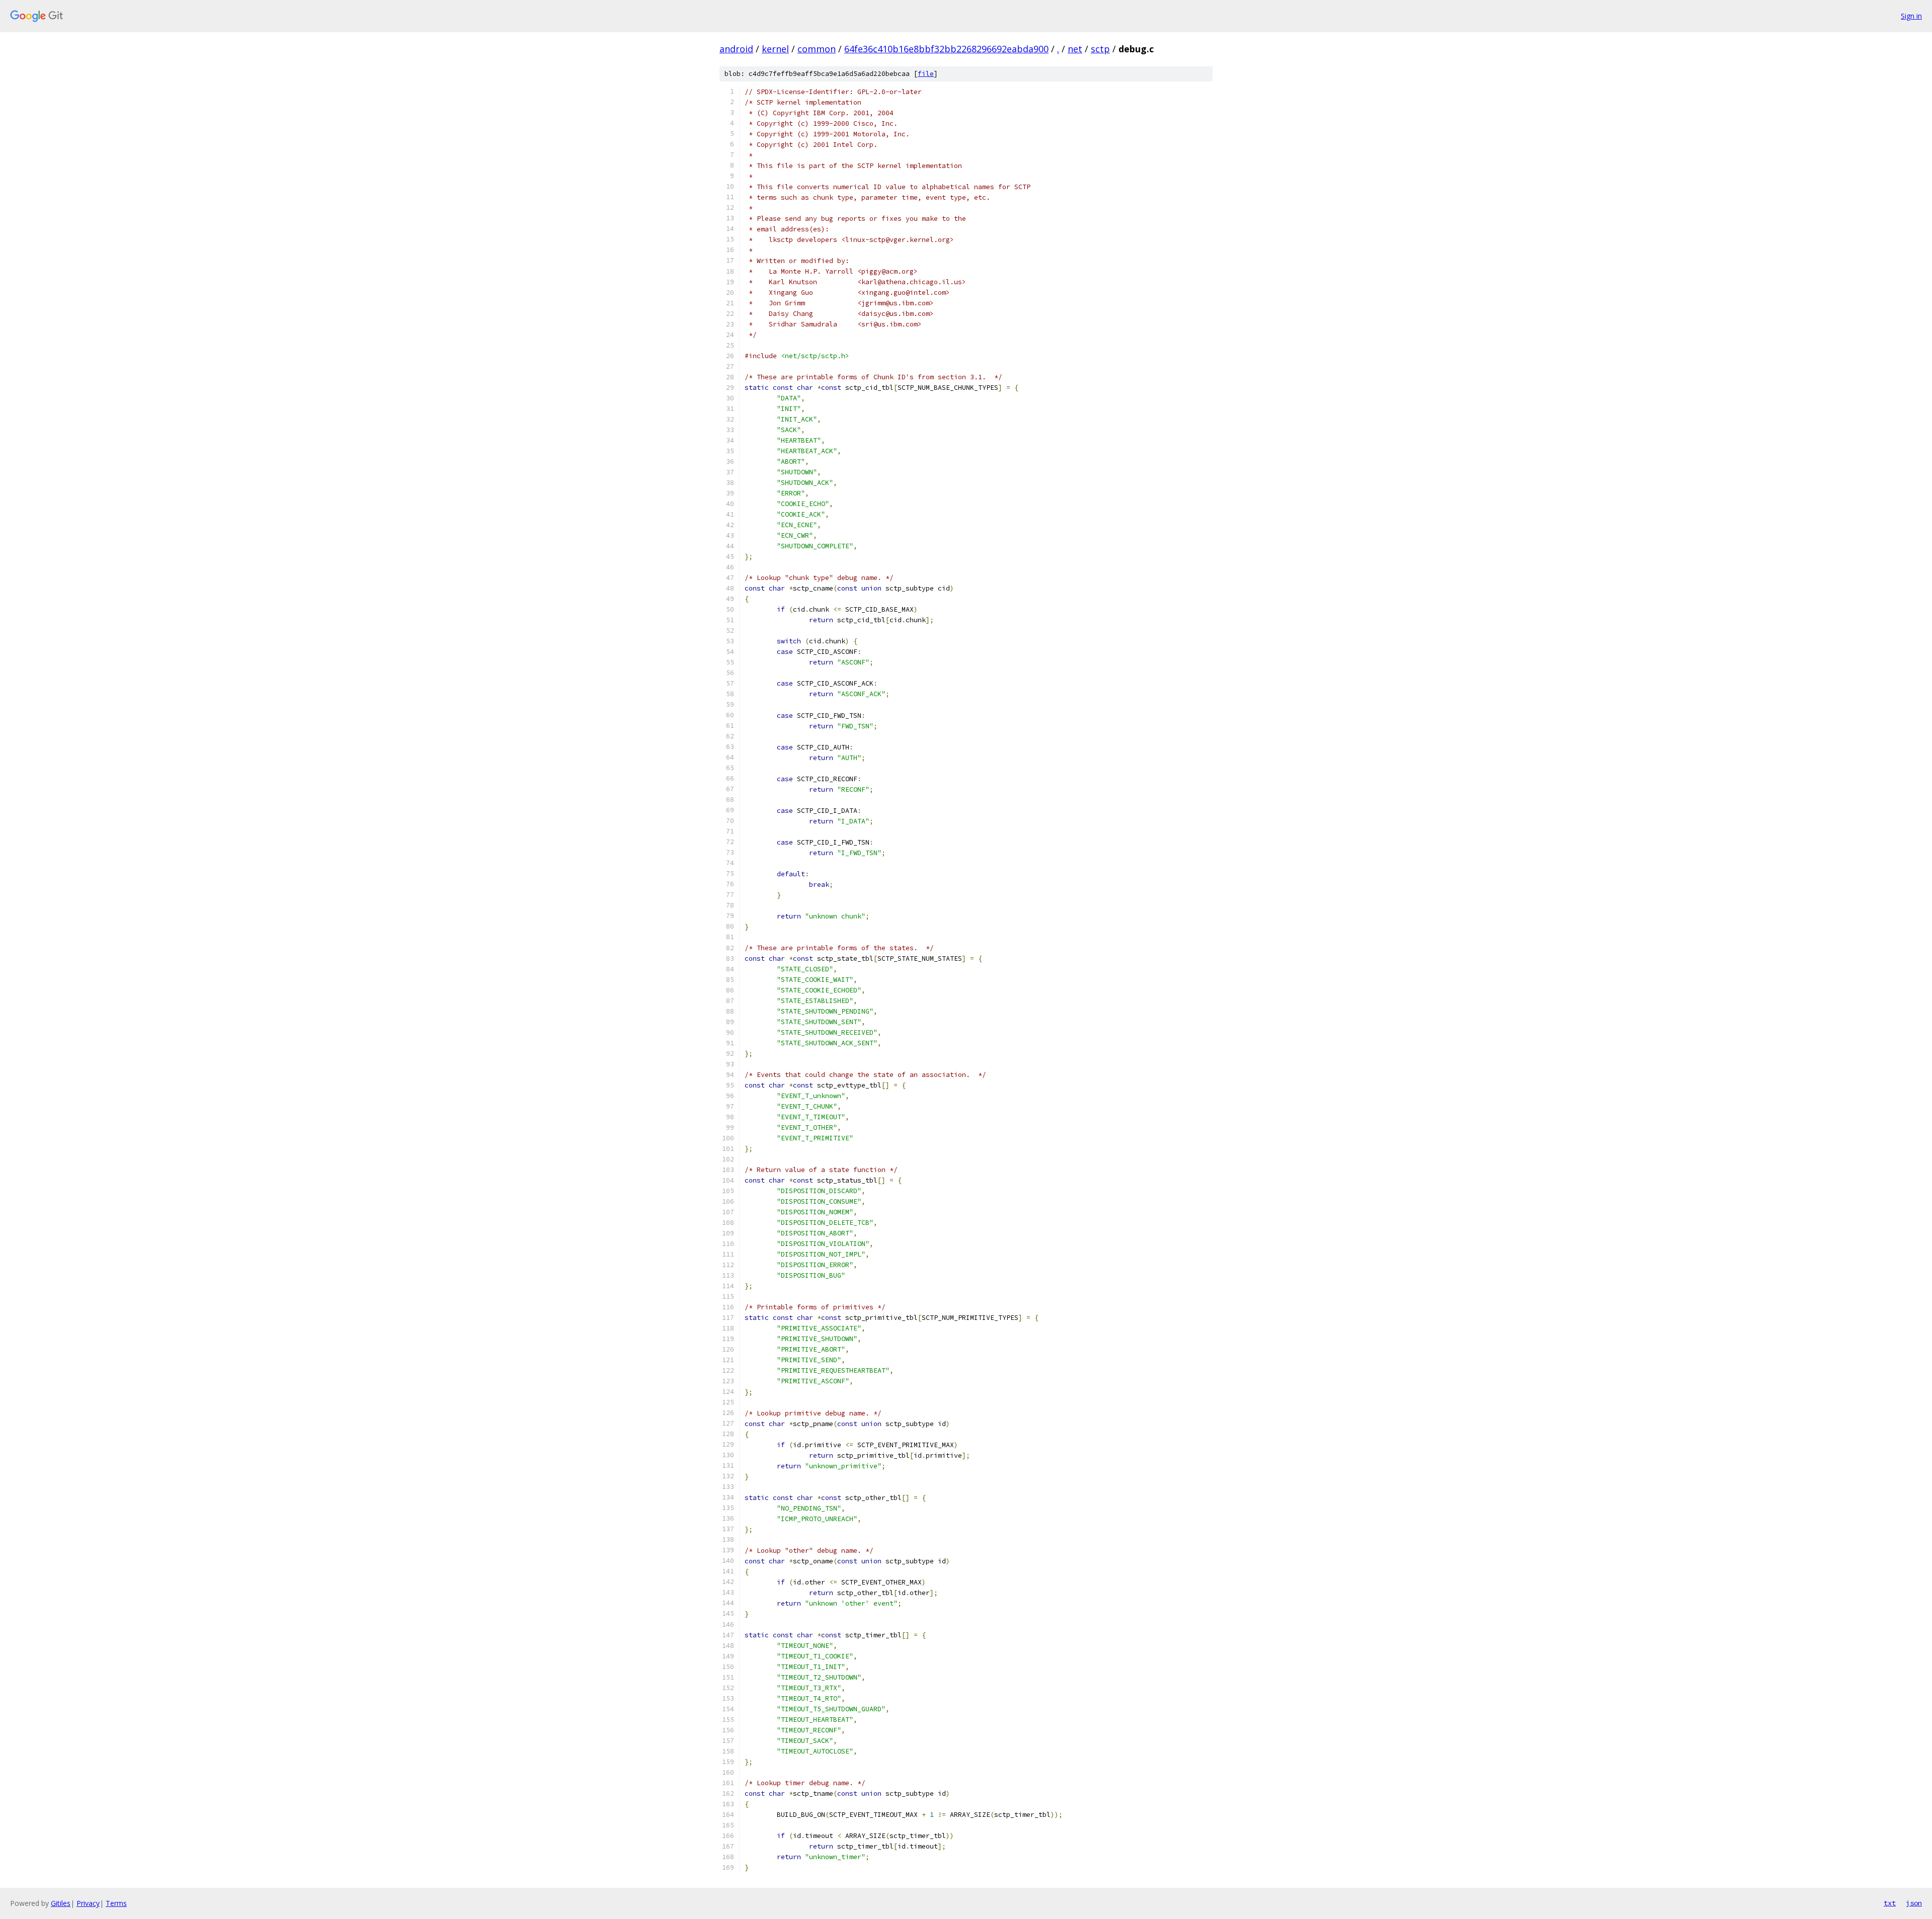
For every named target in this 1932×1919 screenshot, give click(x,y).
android (736, 49)
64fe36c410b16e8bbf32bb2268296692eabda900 (946, 49)
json (1914, 1903)
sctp (1100, 49)
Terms (116, 1903)
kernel (775, 49)
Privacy (88, 1903)
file (926, 74)
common (817, 49)
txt (1890, 1903)
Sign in (1911, 16)
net (1075, 49)
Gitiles (61, 1903)
